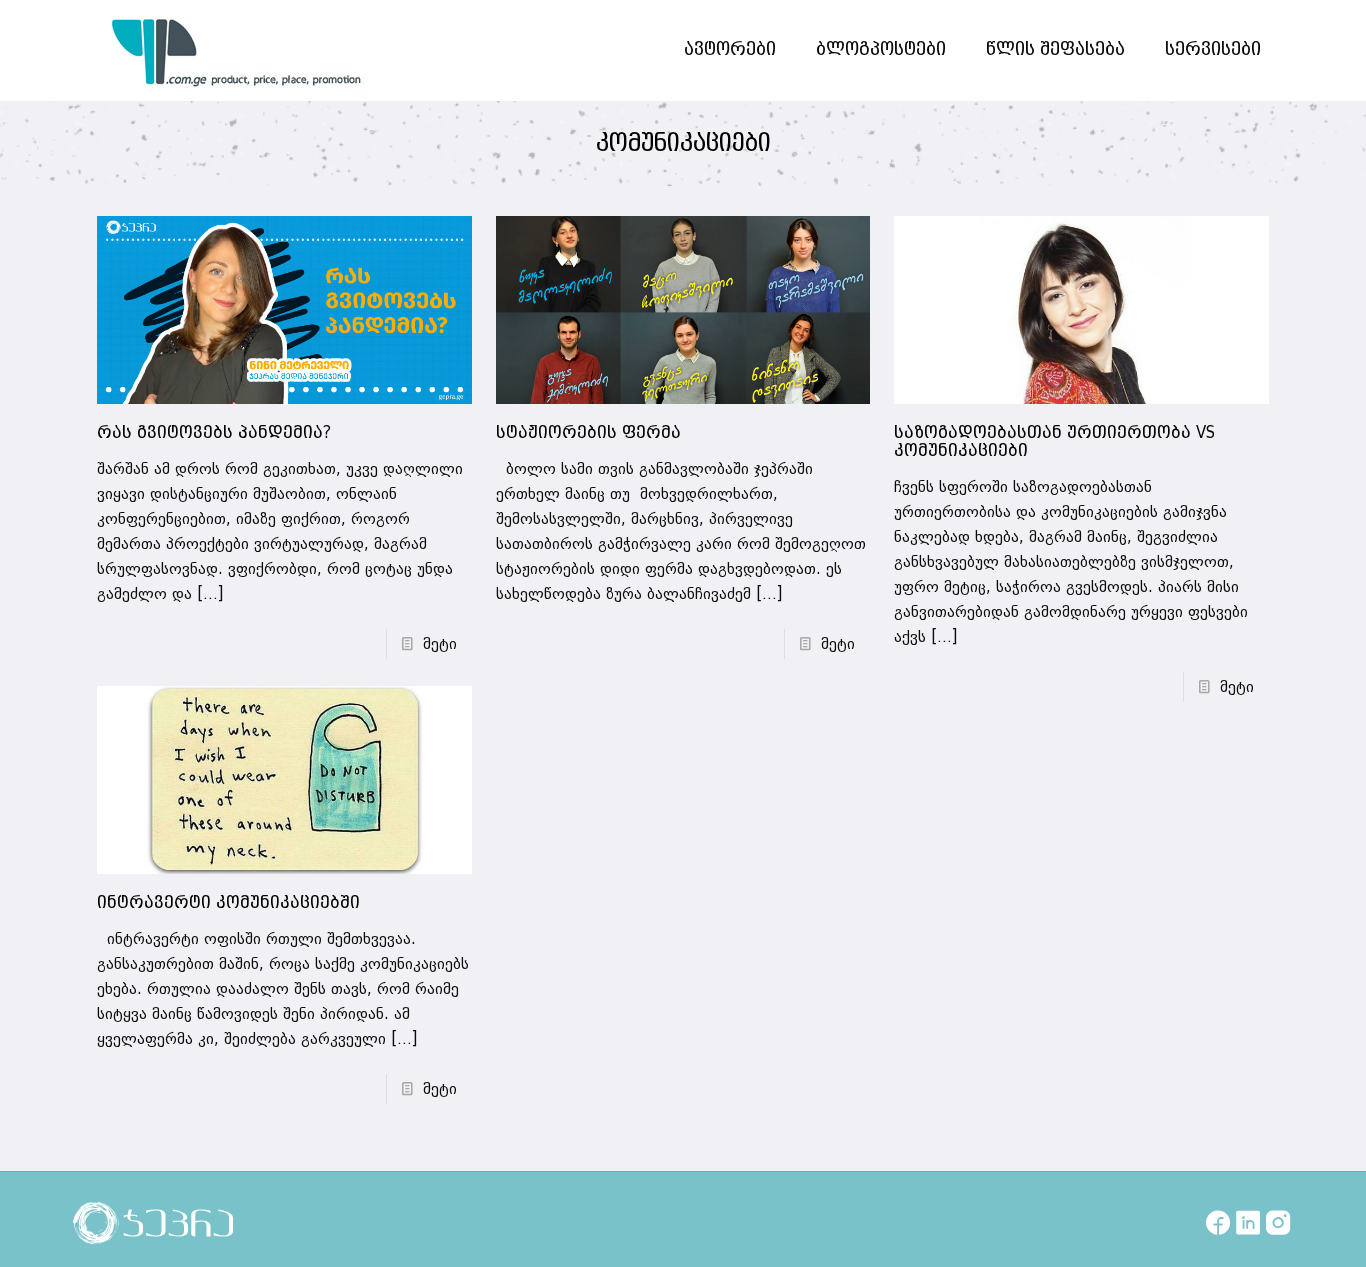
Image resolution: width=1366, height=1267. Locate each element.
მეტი (440, 644)
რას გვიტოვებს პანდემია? (214, 433)
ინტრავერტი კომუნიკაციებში (228, 903)
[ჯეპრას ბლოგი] (237, 50)
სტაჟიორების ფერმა (588, 433)
